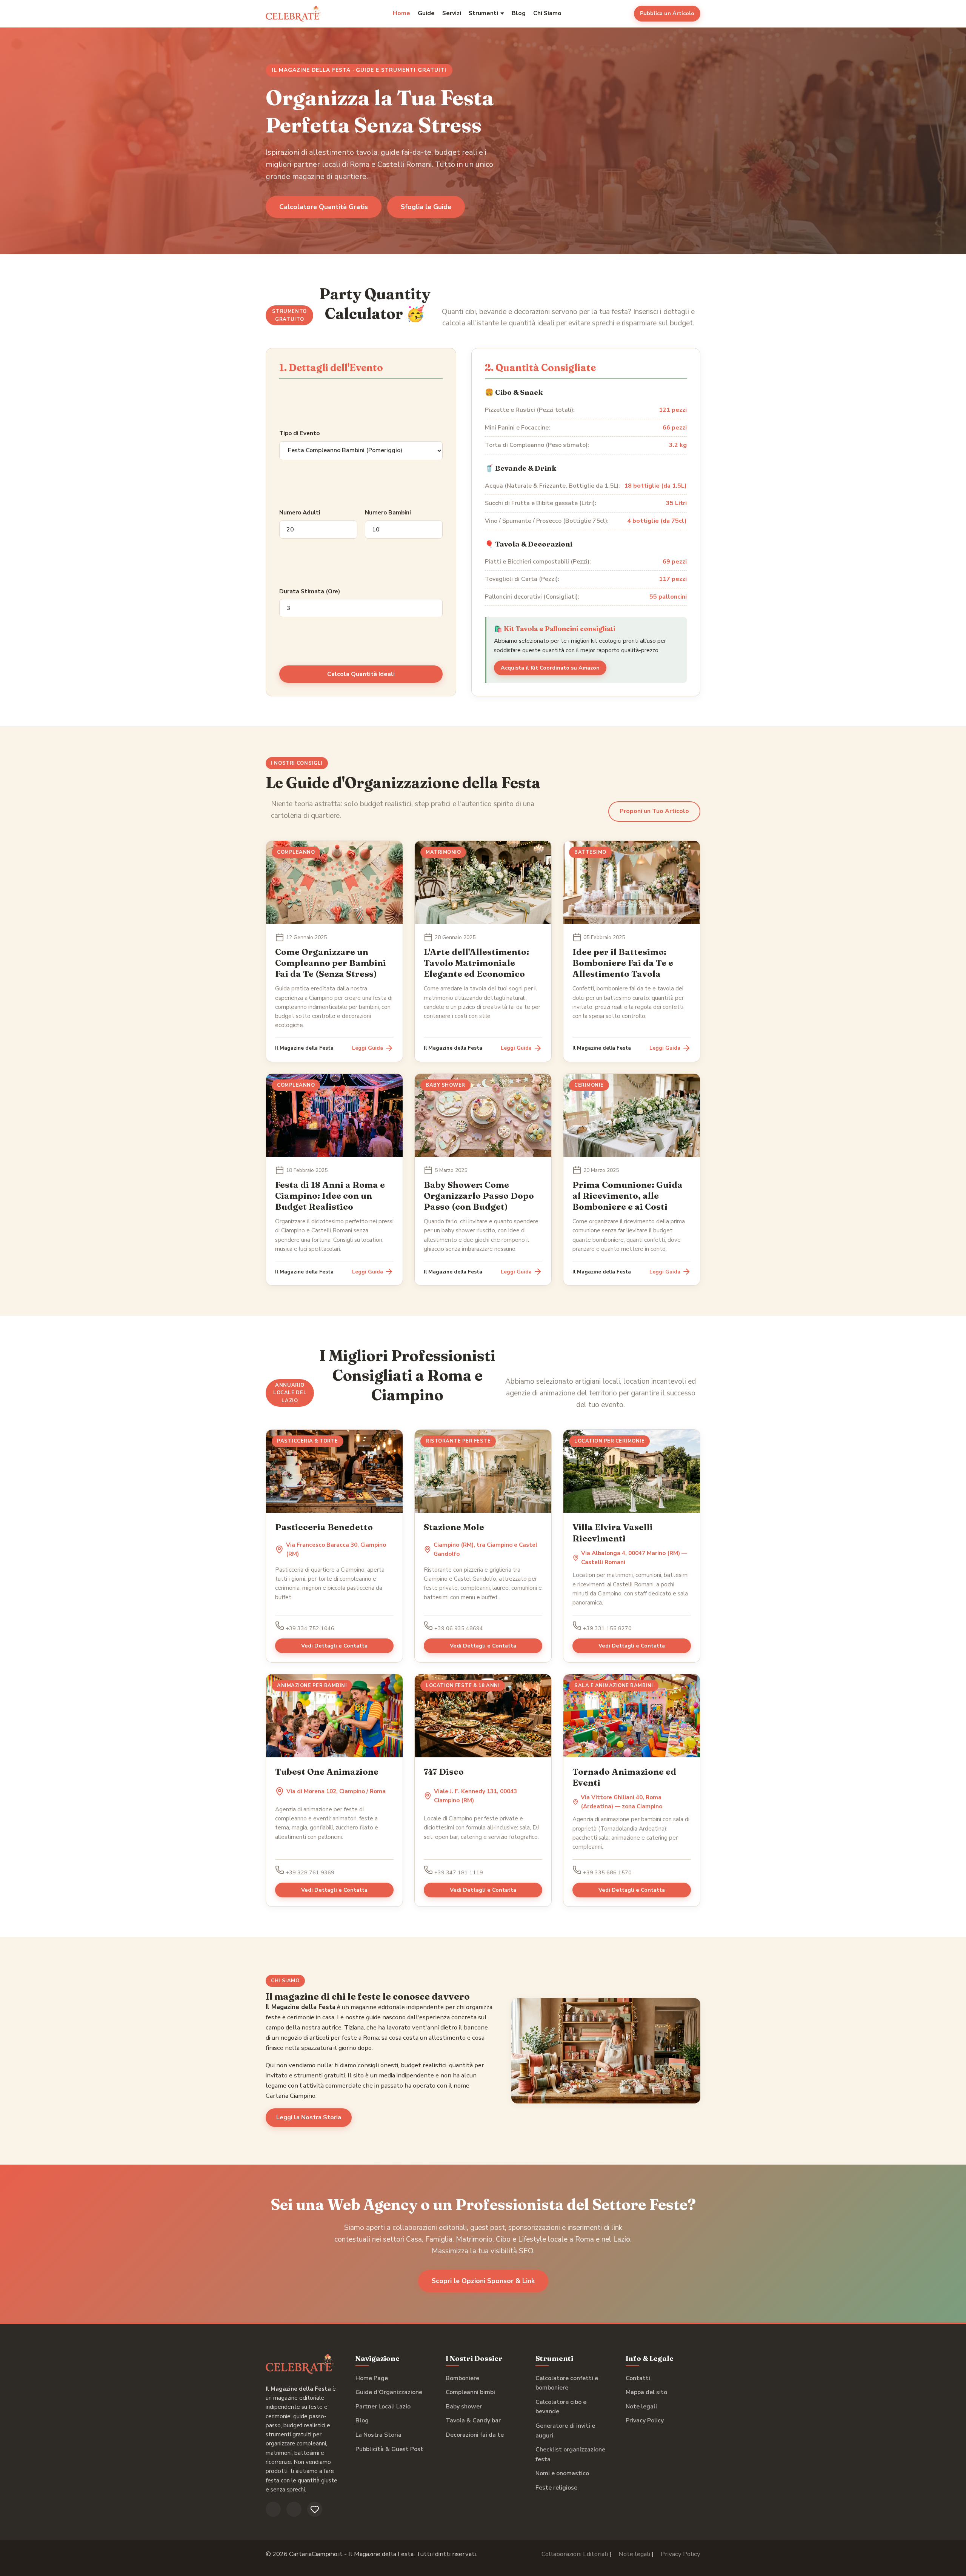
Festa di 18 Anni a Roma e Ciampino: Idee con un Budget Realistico (330, 1196)
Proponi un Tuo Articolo (654, 811)
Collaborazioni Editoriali (575, 2554)
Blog (519, 13)
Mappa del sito (646, 2392)
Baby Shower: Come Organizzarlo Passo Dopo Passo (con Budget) (479, 1196)
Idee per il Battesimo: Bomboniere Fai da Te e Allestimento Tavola (623, 963)
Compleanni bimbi (470, 2392)
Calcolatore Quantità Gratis (324, 207)
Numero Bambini (388, 513)
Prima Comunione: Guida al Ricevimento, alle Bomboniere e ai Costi (628, 1196)
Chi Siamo (547, 13)
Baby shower (464, 2407)
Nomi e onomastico (562, 2473)
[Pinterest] (315, 2509)
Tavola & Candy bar (473, 2420)
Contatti (638, 2378)
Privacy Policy (645, 2420)
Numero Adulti (300, 513)
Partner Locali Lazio (383, 2407)
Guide (426, 13)
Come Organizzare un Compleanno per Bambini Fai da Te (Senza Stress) (331, 963)
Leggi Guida (368, 1048)
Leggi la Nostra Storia (309, 2117)
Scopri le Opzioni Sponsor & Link (483, 2281)
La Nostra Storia (378, 2435)
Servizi (452, 13)
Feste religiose (556, 2488)
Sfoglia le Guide (426, 207)
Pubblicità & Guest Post (389, 2449)
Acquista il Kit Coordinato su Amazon (550, 668)
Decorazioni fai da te (475, 2435)
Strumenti (483, 13)
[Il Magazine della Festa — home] (293, 14)
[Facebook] (273, 2509)
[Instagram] (294, 2509)
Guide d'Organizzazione (389, 2392)
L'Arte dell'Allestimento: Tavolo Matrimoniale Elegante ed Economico (476, 963)
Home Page (372, 2378)
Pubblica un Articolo (667, 13)
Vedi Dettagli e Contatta (334, 1646)
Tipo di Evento (299, 433)
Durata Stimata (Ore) (310, 591)
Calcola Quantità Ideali (361, 674)
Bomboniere (462, 2378)
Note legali (641, 2407)
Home (401, 13)
